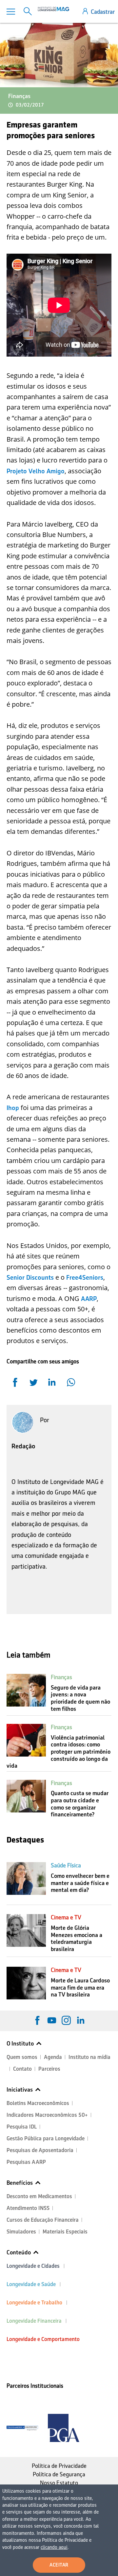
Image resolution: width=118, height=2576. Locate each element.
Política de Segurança (59, 2474)
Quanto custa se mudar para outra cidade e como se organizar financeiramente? (80, 1804)
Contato (22, 2069)
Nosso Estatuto (59, 2483)
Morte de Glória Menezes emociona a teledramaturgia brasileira (77, 1938)
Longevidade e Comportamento (43, 2339)
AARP (89, 1299)
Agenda (53, 2057)
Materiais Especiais (65, 2232)
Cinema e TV (66, 1917)
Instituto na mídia (89, 2057)
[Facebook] (37, 2020)
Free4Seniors (85, 1277)
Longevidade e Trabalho (34, 2303)
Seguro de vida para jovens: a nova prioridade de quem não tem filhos (80, 1698)
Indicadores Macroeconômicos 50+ (47, 2115)
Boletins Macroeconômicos (38, 2103)
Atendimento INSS (28, 2208)
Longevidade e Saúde (31, 2284)
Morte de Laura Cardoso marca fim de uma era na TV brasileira (80, 1987)
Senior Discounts (30, 1277)
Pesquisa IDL (22, 2127)
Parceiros (49, 2069)
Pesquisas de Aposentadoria (40, 2150)
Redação (23, 1446)
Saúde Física (66, 1865)
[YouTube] (52, 2020)
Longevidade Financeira (34, 2321)
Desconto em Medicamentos (39, 2196)
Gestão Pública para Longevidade (46, 2138)
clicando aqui (54, 2547)
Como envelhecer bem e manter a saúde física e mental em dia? (80, 1883)
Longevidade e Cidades (33, 2266)
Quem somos (22, 2057)
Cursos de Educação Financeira (43, 2220)
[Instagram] (66, 2020)
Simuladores (21, 2232)
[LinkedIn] (81, 2020)
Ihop (14, 1108)
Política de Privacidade (59, 2466)
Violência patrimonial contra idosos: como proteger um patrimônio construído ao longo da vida (59, 1752)
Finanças (19, 96)
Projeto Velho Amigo (36, 471)
